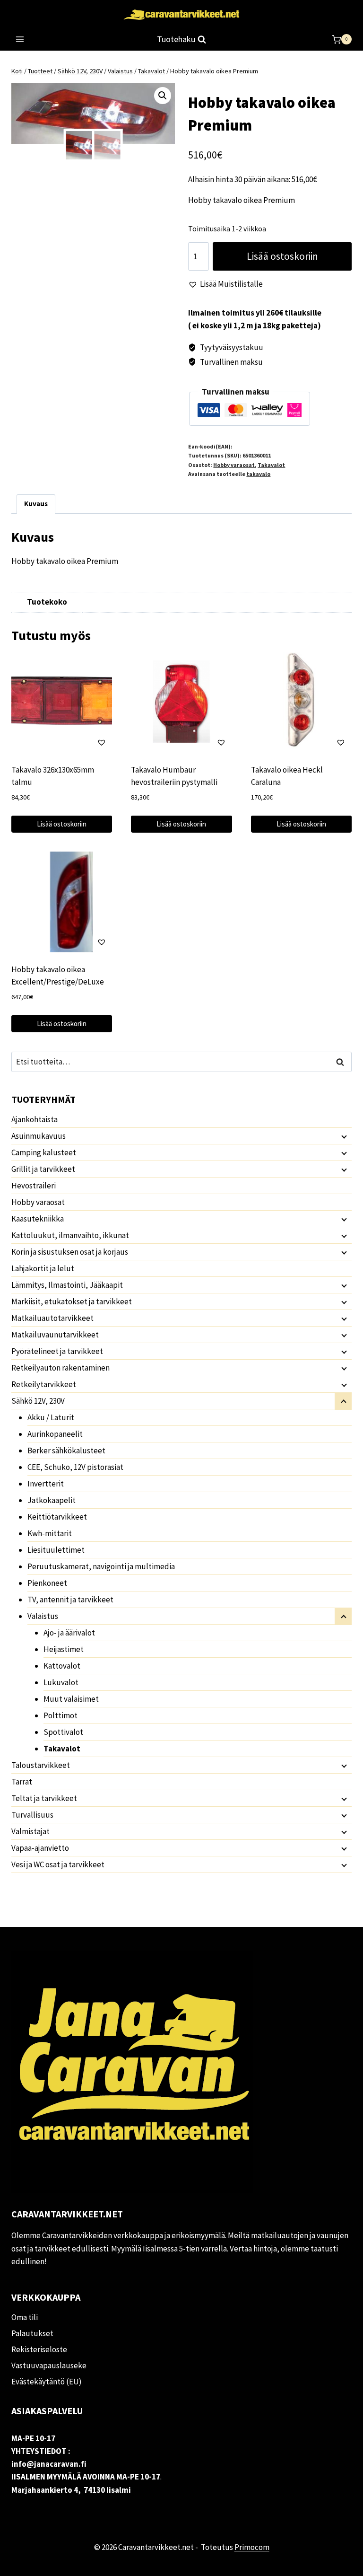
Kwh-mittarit (50, 1533)
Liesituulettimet (56, 1550)
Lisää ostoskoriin (282, 256)
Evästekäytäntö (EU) (47, 2382)
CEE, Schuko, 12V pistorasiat (75, 1467)
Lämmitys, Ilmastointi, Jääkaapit (67, 1285)
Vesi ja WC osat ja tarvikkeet (58, 1864)
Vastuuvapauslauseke (49, 2365)
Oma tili (25, 2317)
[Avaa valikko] (20, 40)
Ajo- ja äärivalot (69, 1633)
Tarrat (22, 1782)
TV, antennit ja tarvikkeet (70, 1600)
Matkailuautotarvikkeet (52, 1318)
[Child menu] (343, 1136)
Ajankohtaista (35, 1119)
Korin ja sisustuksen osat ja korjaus (70, 1252)
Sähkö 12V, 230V (38, 1401)
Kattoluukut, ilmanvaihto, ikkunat (70, 1235)
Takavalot (271, 465)
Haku (343, 1062)
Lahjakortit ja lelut (43, 1268)
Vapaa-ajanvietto (40, 1848)
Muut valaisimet (71, 1699)
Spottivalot (63, 1732)
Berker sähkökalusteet (66, 1451)
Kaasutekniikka (38, 1219)
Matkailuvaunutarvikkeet (55, 1335)
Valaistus (43, 1616)
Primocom (252, 2547)
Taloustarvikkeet (41, 1765)
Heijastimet (64, 1649)
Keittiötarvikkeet (57, 1517)
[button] (163, 96)
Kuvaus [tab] (36, 504)
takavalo (258, 474)
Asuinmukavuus (39, 1136)
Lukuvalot (61, 1682)
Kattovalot (62, 1666)
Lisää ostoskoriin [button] (62, 824)
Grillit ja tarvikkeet (43, 1169)
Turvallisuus (32, 1815)
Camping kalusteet (44, 1152)
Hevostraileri (34, 1186)
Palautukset (32, 2333)
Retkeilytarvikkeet (44, 1384)
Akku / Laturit (51, 1417)
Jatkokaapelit (52, 1500)
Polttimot (60, 1715)
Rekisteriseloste (39, 2349)
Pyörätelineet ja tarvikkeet (57, 1351)
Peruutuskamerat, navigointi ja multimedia (101, 1566)
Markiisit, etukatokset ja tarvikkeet (72, 1301)
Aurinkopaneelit (55, 1434)
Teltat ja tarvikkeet (44, 1798)
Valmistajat (30, 1831)
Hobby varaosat (234, 465)
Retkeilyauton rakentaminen (60, 1368)
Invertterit (46, 1484)
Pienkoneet (47, 1583)
